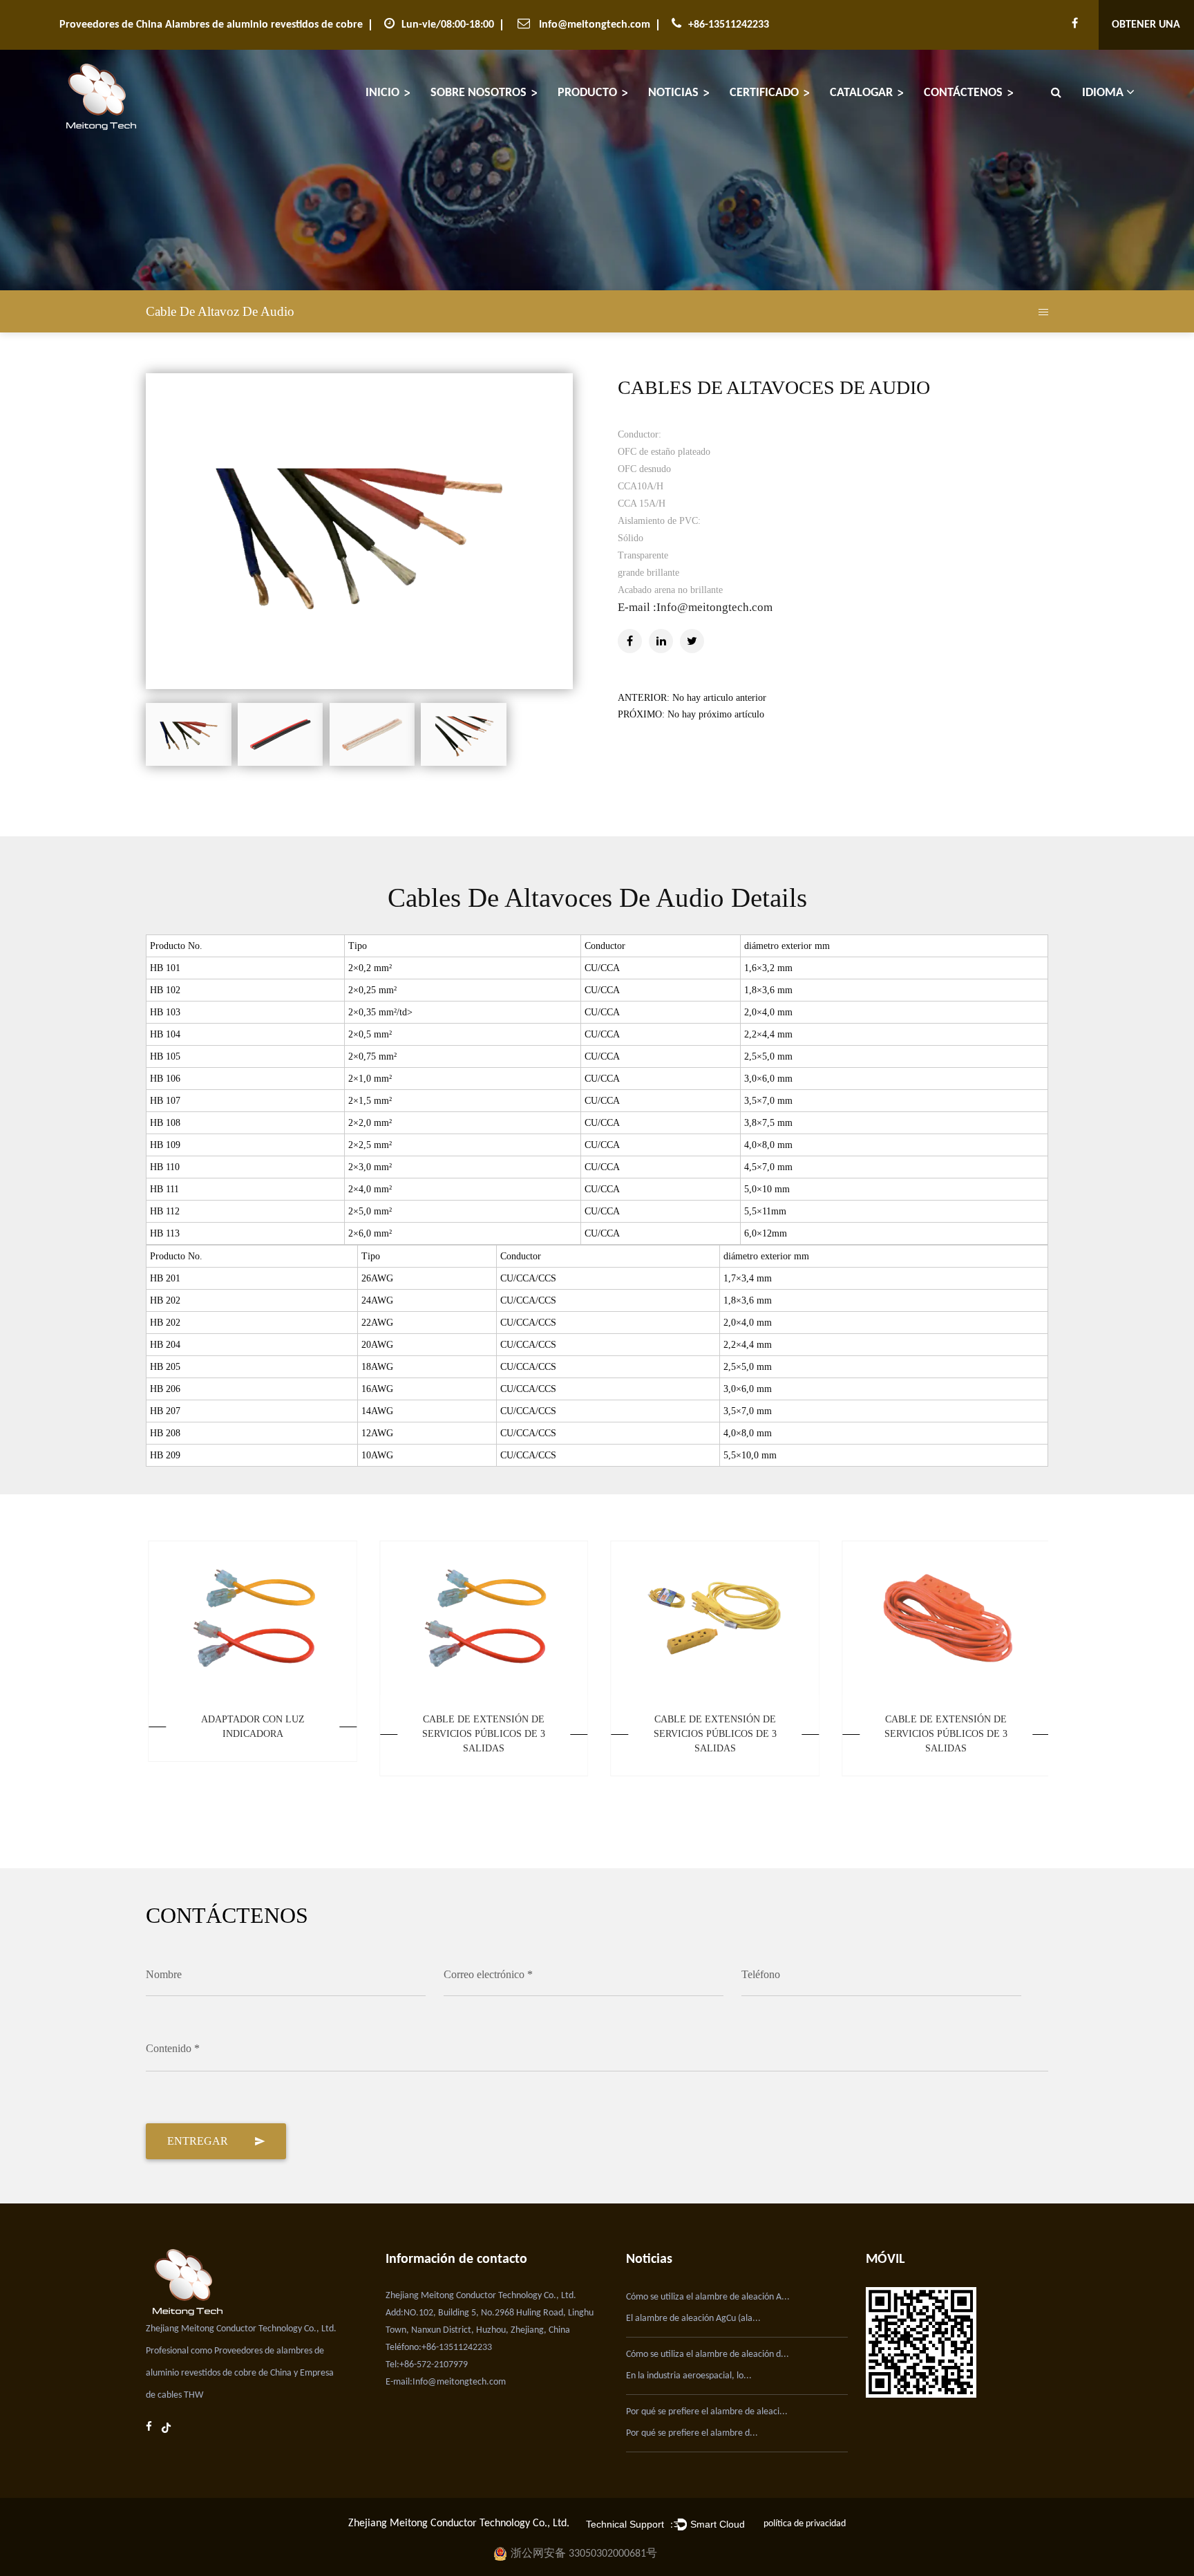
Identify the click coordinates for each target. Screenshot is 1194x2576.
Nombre (164, 1974)
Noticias (673, 93)
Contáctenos (963, 93)
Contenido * (173, 2048)
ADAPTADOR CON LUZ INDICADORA (250, 1727)
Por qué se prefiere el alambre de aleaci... (707, 2412)
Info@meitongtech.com (595, 25)
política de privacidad (805, 2524)
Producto (587, 93)
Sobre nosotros (478, 93)
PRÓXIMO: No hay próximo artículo (691, 714)
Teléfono (761, 1974)
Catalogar (861, 93)
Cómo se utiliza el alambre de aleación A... (708, 2297)
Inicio (382, 93)
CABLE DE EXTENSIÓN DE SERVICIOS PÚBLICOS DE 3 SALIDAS (482, 1734)
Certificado (764, 93)
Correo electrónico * (488, 1974)
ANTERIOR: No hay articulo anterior (692, 698)
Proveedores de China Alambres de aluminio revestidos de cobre (211, 25)
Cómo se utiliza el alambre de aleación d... (708, 2354)
